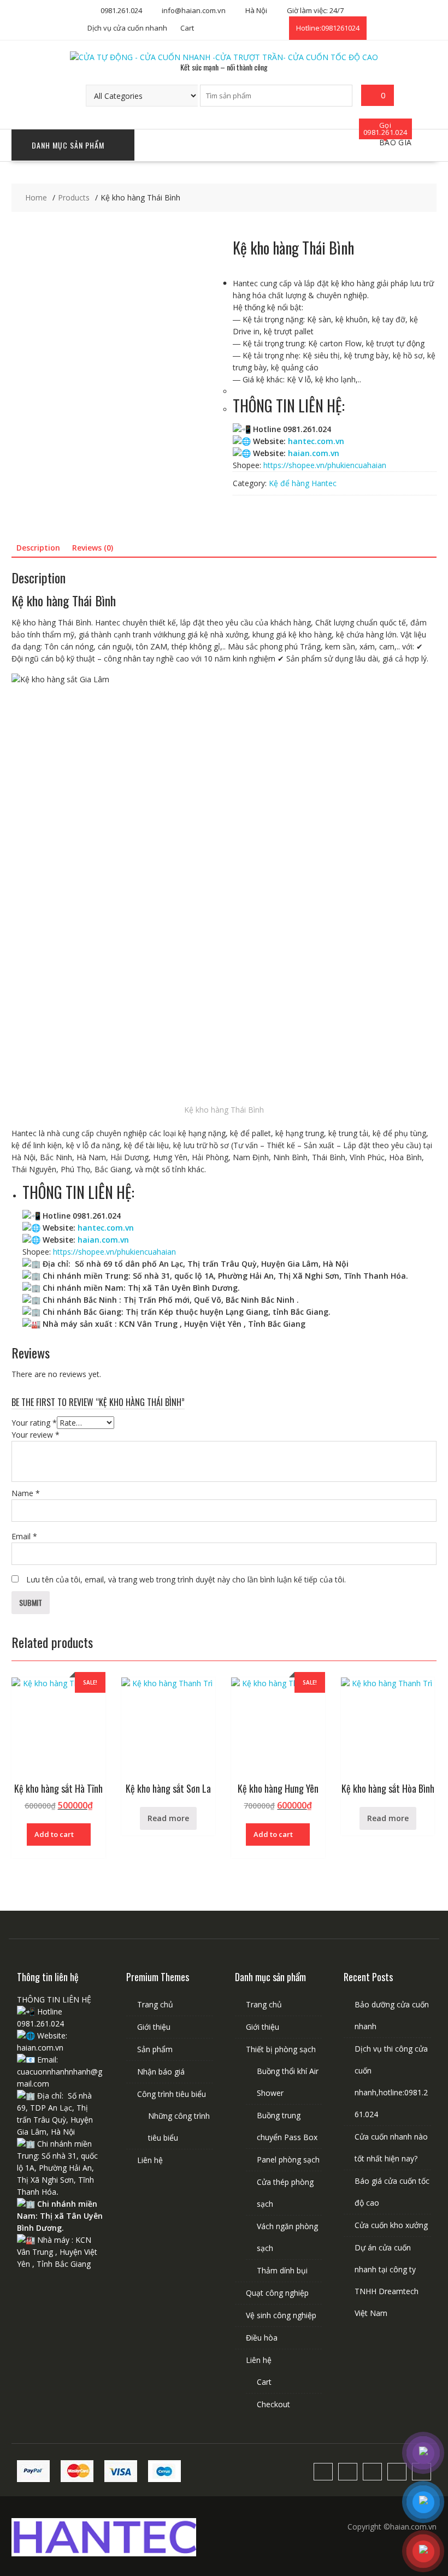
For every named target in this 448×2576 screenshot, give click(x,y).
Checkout (273, 2404)
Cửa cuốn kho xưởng (391, 2225)
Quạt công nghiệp (277, 2293)
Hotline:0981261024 (328, 28)
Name (26, 1493)
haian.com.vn (314, 453)
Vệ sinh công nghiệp (281, 2315)
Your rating (34, 1423)
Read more (168, 1818)
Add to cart (54, 1834)
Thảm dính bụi (282, 2270)
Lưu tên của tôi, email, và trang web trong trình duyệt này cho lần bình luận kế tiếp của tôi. (186, 1579)
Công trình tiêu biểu (172, 2094)
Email (24, 1536)
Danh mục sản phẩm (68, 145)
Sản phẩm (155, 2049)
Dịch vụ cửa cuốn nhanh (127, 28)
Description (38, 548)
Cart (187, 28)
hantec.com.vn (316, 441)
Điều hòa (262, 2338)
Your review (36, 1435)
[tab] (38, 548)
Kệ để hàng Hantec (303, 483)
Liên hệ (150, 2160)
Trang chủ (155, 2004)
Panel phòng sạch (288, 2160)
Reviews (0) (93, 548)
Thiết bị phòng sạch (281, 2049)
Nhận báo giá (161, 2072)
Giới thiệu (154, 2027)
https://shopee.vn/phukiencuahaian (325, 465)
